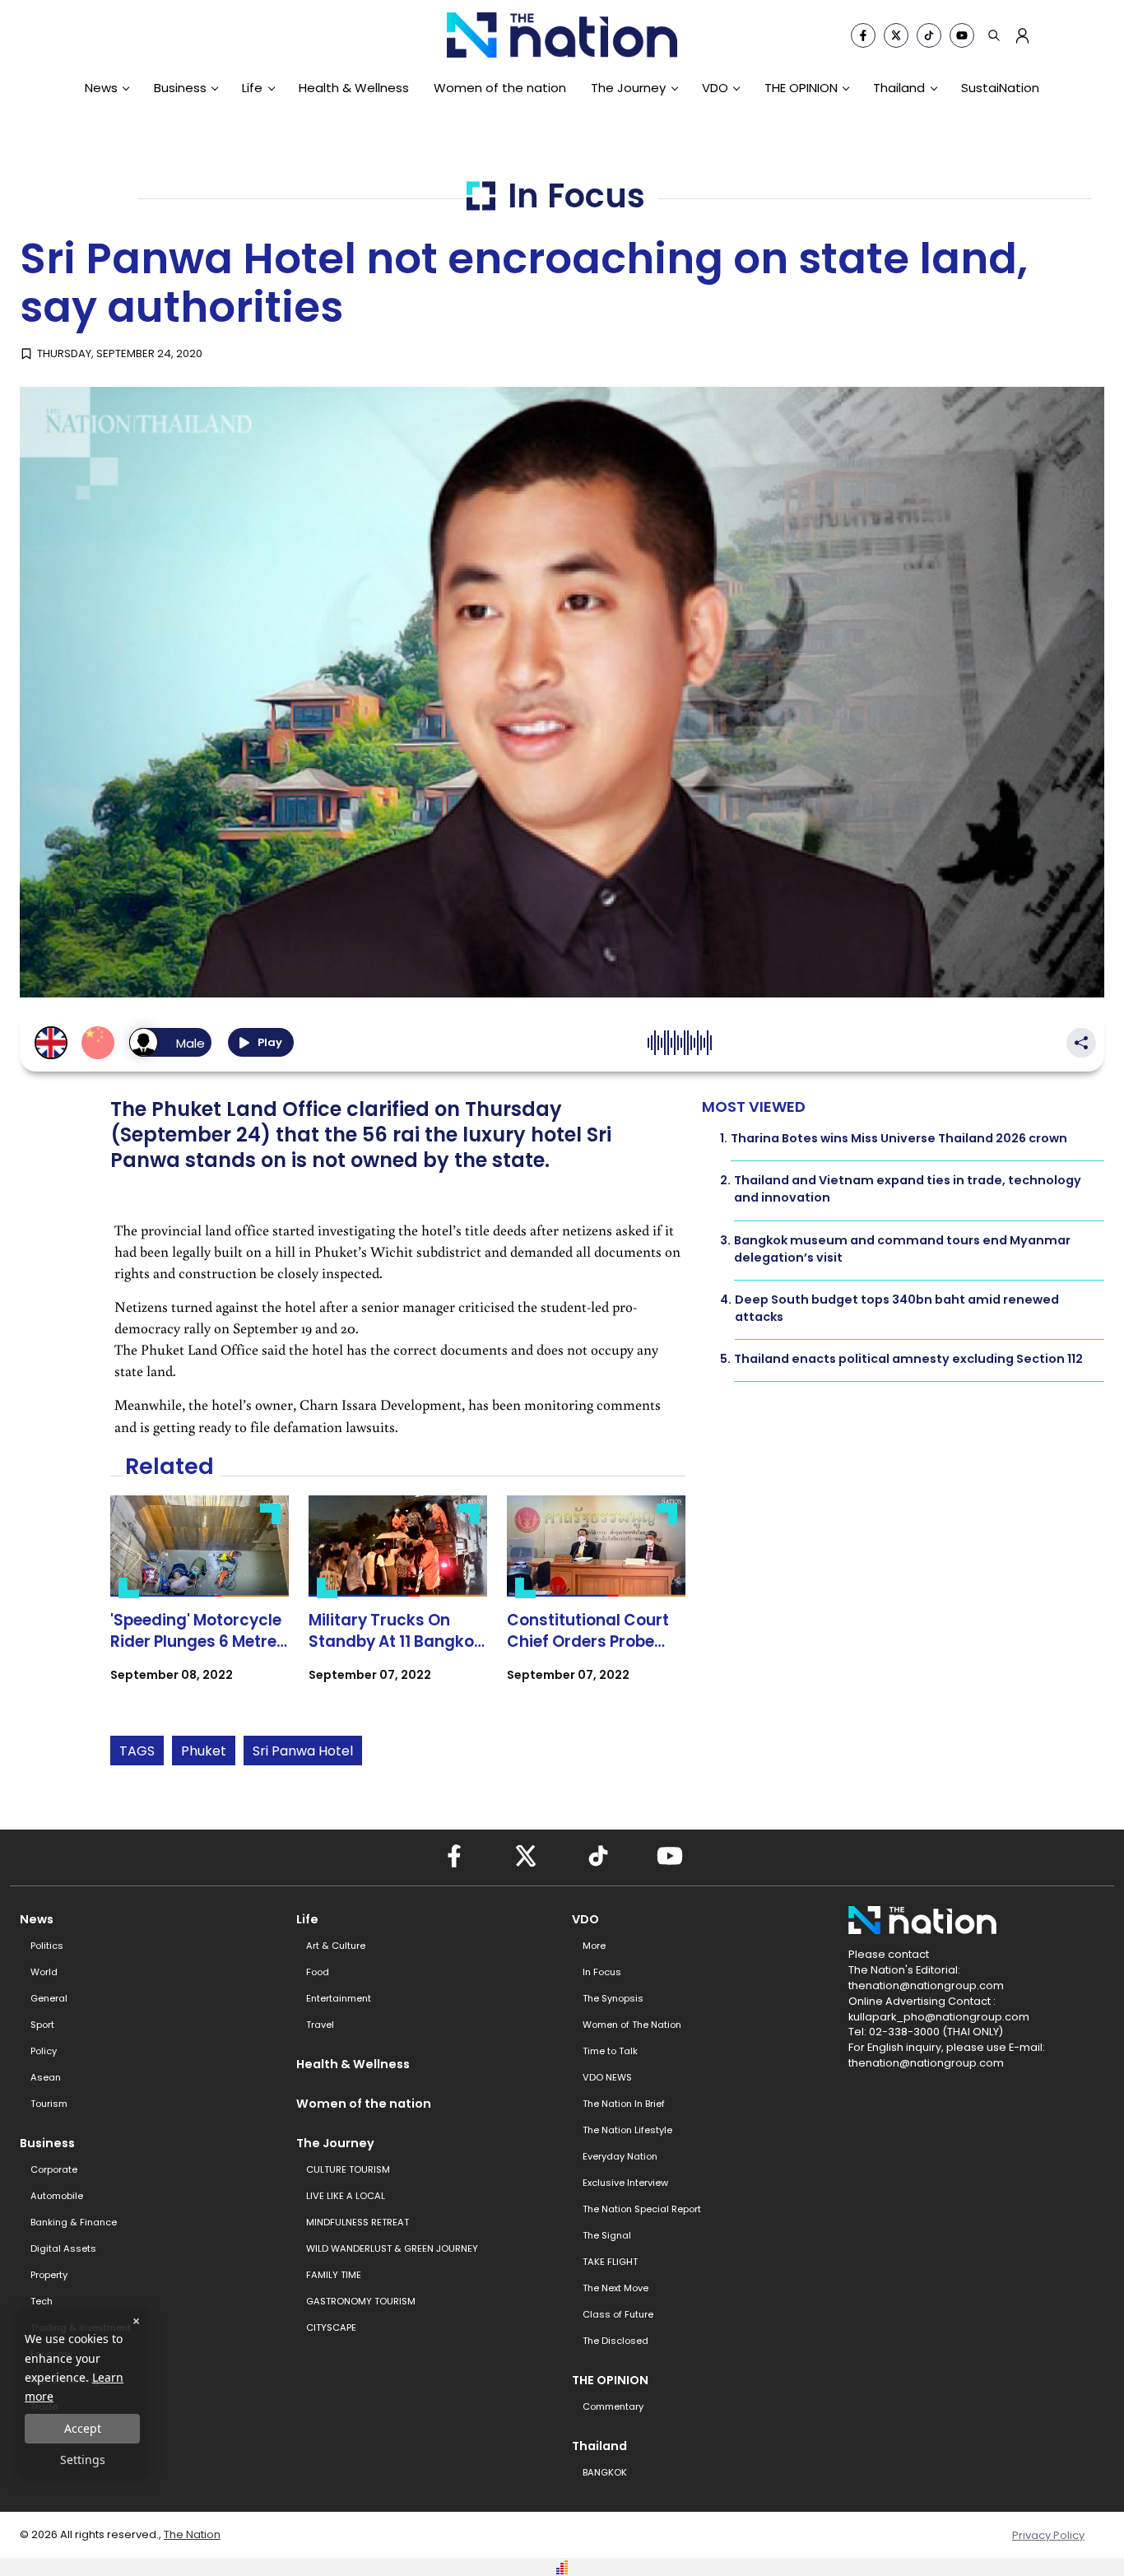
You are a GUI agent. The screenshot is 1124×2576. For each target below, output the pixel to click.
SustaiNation (1000, 88)
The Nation (192, 2534)
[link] (200, 1603)
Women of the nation (500, 88)
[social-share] (863, 35)
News (101, 88)
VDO (715, 88)
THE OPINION (801, 88)
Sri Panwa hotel (303, 1751)
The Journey (628, 88)
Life (252, 88)
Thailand (899, 88)
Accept (83, 2428)
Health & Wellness (354, 88)
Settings (83, 2460)
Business (180, 88)
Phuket (204, 1751)
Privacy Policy (1048, 2535)
